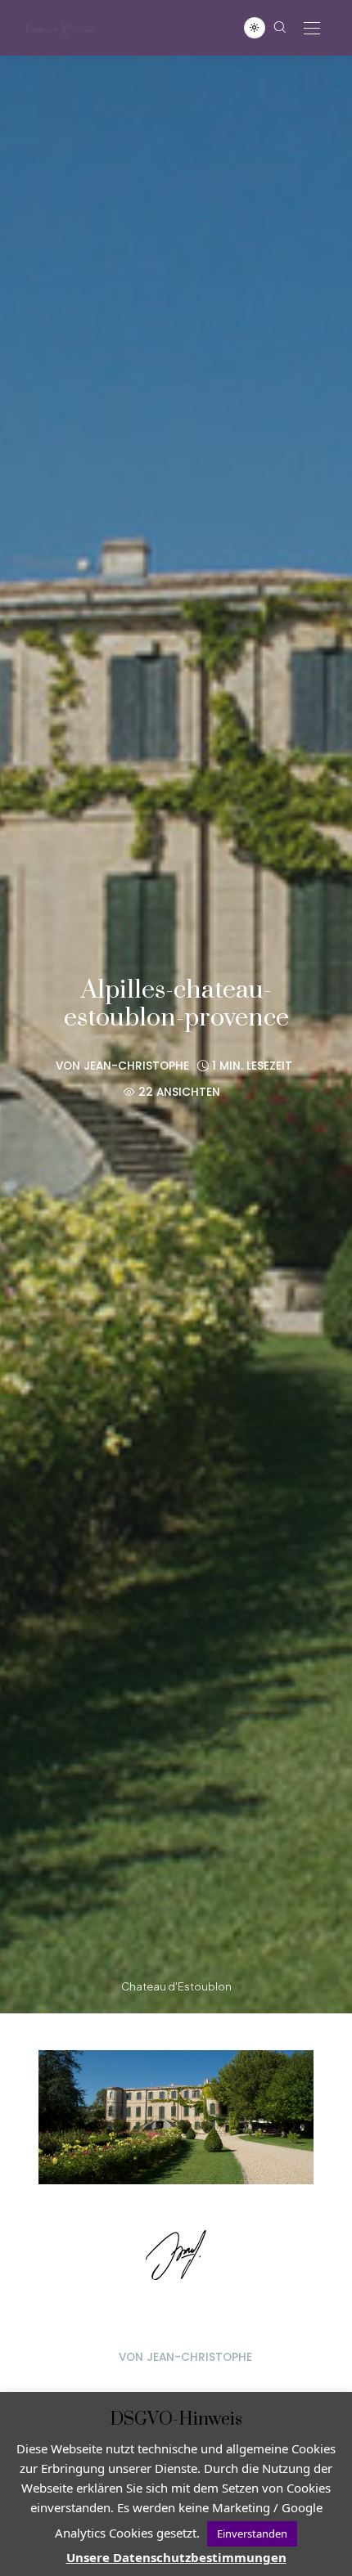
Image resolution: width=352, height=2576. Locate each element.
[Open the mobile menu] (312, 29)
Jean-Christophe (136, 1066)
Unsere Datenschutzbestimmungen (176, 2557)
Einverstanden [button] (252, 2533)
